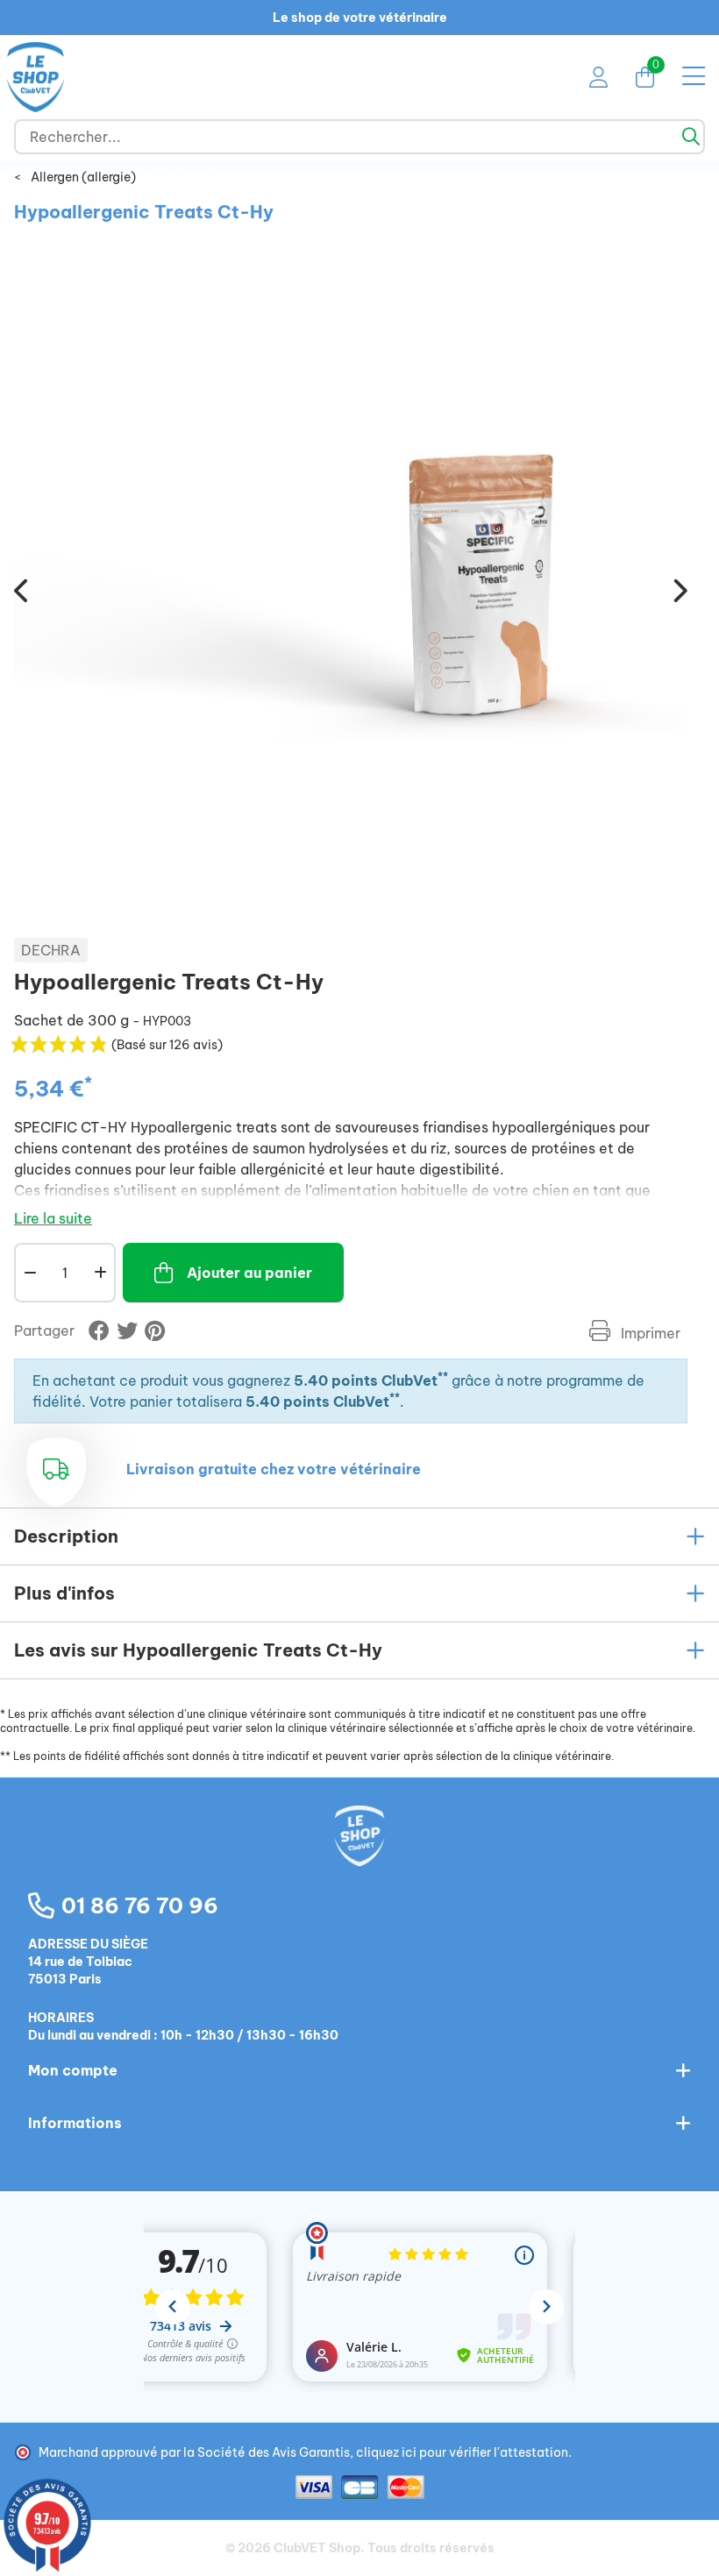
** (443, 1377)
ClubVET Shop (317, 2548)
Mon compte (73, 2070)
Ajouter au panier (249, 1273)
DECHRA (51, 950)
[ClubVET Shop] (359, 1855)
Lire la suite (53, 1218)
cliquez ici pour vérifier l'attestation (462, 2452)
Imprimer (649, 1333)
